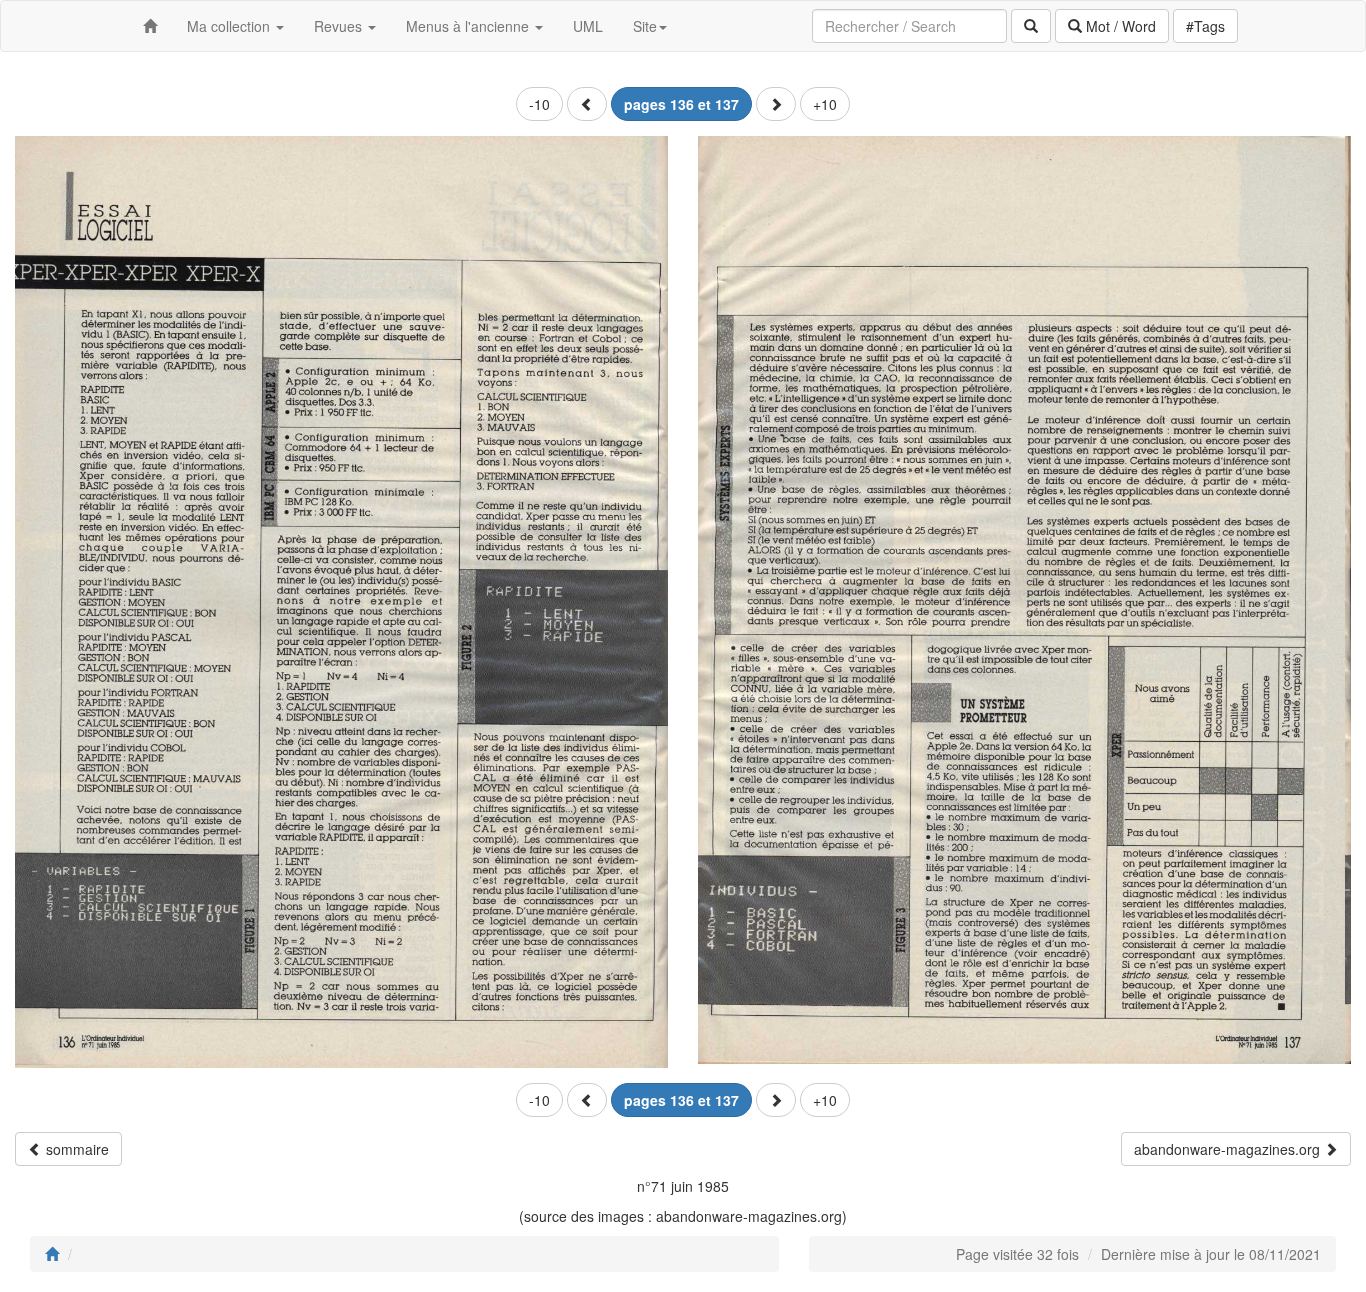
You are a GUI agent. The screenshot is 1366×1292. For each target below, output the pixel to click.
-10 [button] (539, 104)
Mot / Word (1119, 26)
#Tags (1205, 26)
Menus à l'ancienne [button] (469, 26)
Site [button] (645, 26)
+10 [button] (825, 104)
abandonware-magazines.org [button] (1229, 1149)
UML (588, 26)
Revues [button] (340, 26)
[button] (587, 104)
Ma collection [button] (230, 26)
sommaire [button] (75, 1149)
